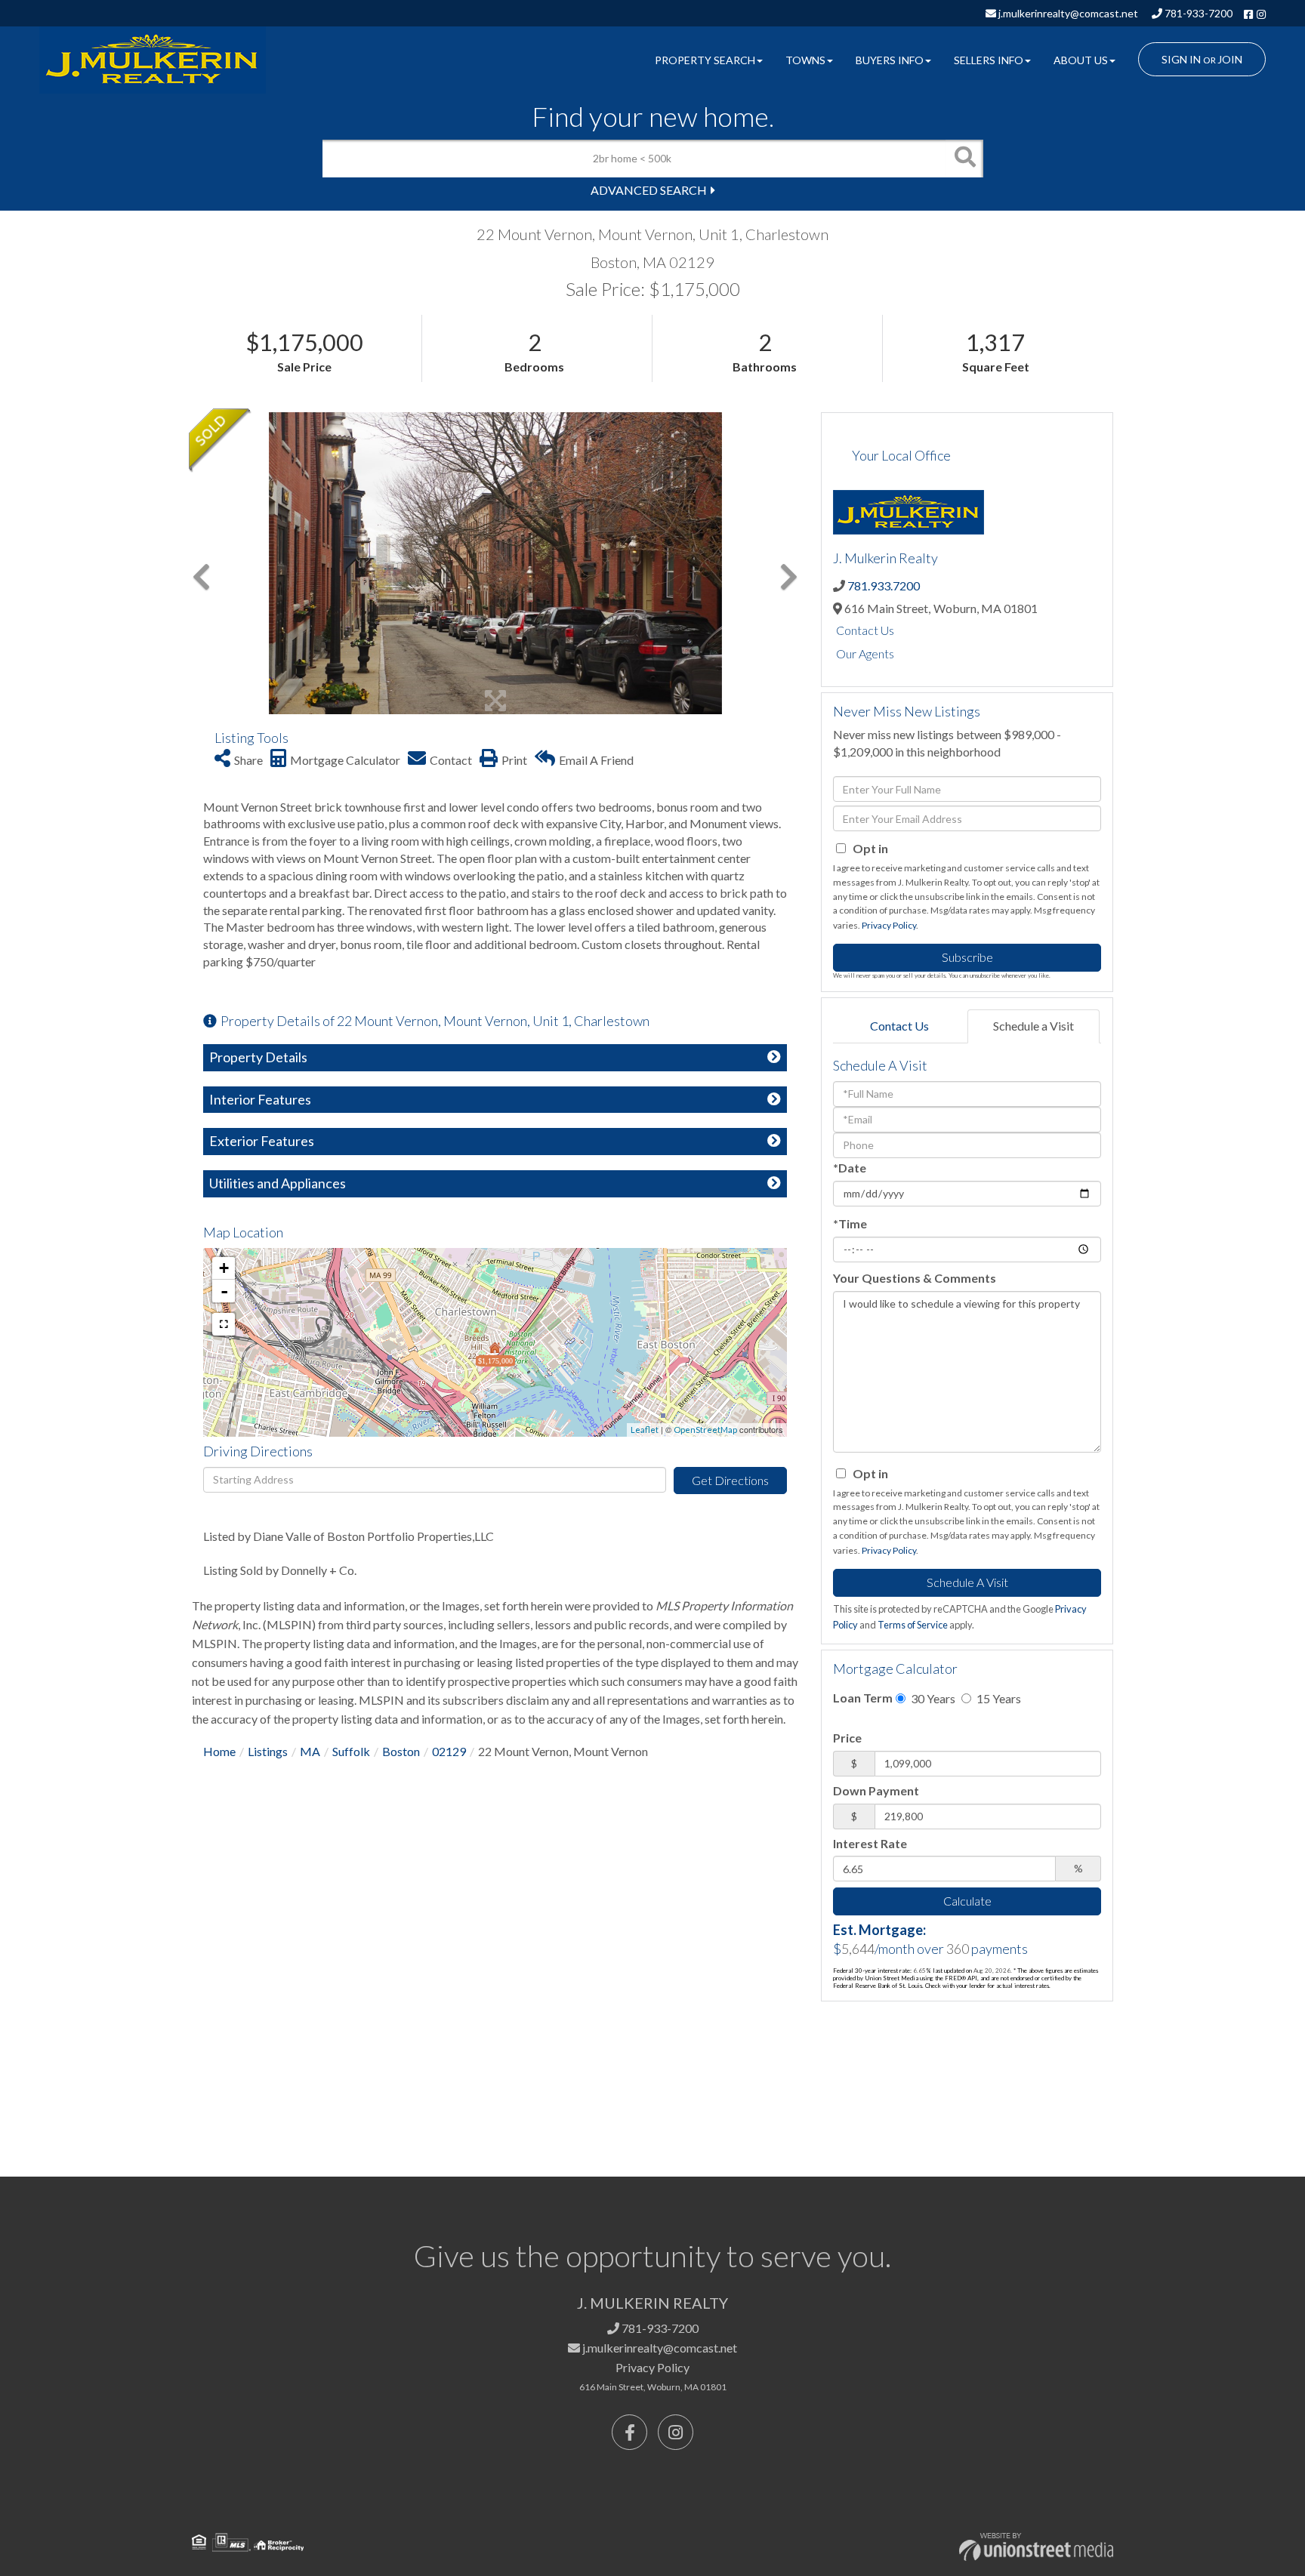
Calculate (967, 1901)
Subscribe (967, 957)
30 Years (932, 1698)
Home (219, 1751)
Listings (268, 1751)
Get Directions (730, 1480)
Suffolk (351, 1751)
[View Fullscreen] (224, 1324)
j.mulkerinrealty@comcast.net (1067, 13)
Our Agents (865, 653)
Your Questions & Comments (915, 1278)
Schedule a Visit (1034, 1026)
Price (847, 1738)
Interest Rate (870, 1843)
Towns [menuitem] (805, 60)
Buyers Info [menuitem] (890, 60)
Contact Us (865, 630)
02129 (449, 1751)
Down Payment (876, 1790)
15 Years (998, 1698)
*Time (850, 1223)
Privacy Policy (889, 925)
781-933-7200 (1197, 13)
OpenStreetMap (705, 1430)
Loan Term (863, 1698)
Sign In (1181, 59)
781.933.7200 (884, 585)
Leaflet (645, 1430)
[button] (964, 159)
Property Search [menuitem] (705, 60)
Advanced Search (649, 190)
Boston (401, 1751)
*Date (850, 1168)
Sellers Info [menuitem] (989, 60)
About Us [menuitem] (1081, 60)
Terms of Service (913, 1625)
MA (310, 1751)
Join (1230, 59)
